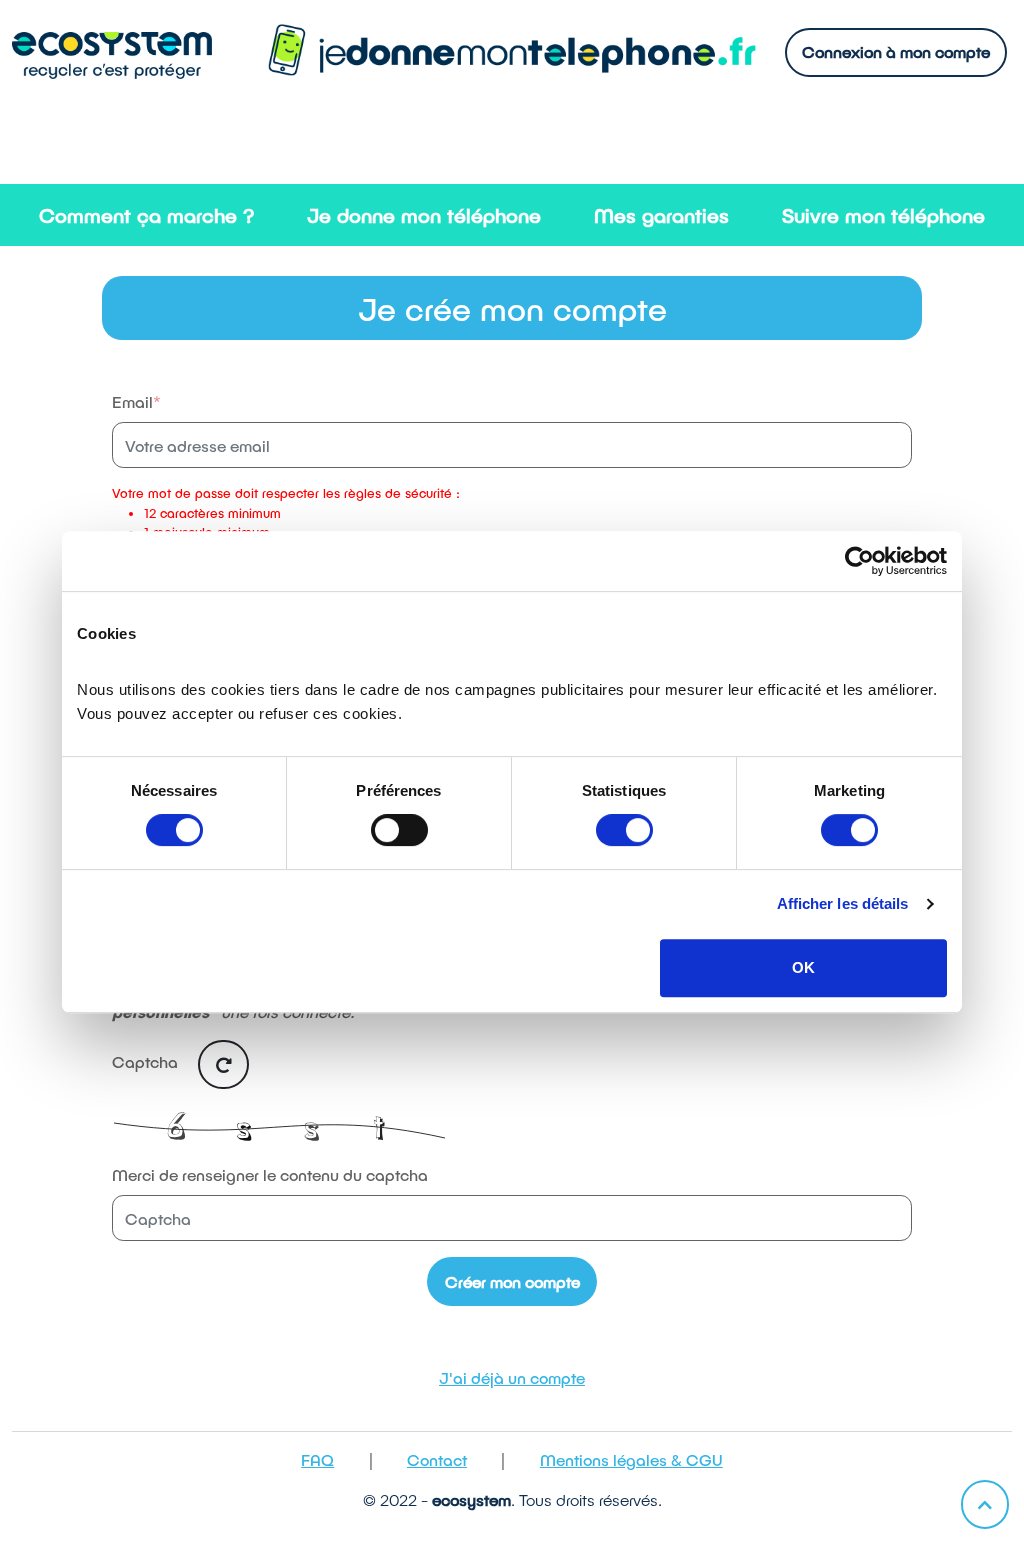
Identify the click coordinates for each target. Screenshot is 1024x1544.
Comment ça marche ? (146, 215)
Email (132, 401)
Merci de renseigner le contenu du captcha (270, 1174)
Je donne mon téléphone (424, 215)
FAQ (317, 1459)
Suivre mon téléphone (883, 215)
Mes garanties (661, 215)
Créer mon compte (512, 1281)
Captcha (147, 1062)
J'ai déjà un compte (512, 1377)
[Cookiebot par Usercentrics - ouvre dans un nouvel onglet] (859, 561)
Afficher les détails (843, 903)
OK (803, 967)
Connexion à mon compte (896, 51)
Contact (437, 1459)
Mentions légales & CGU (631, 1459)
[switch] (399, 830)
